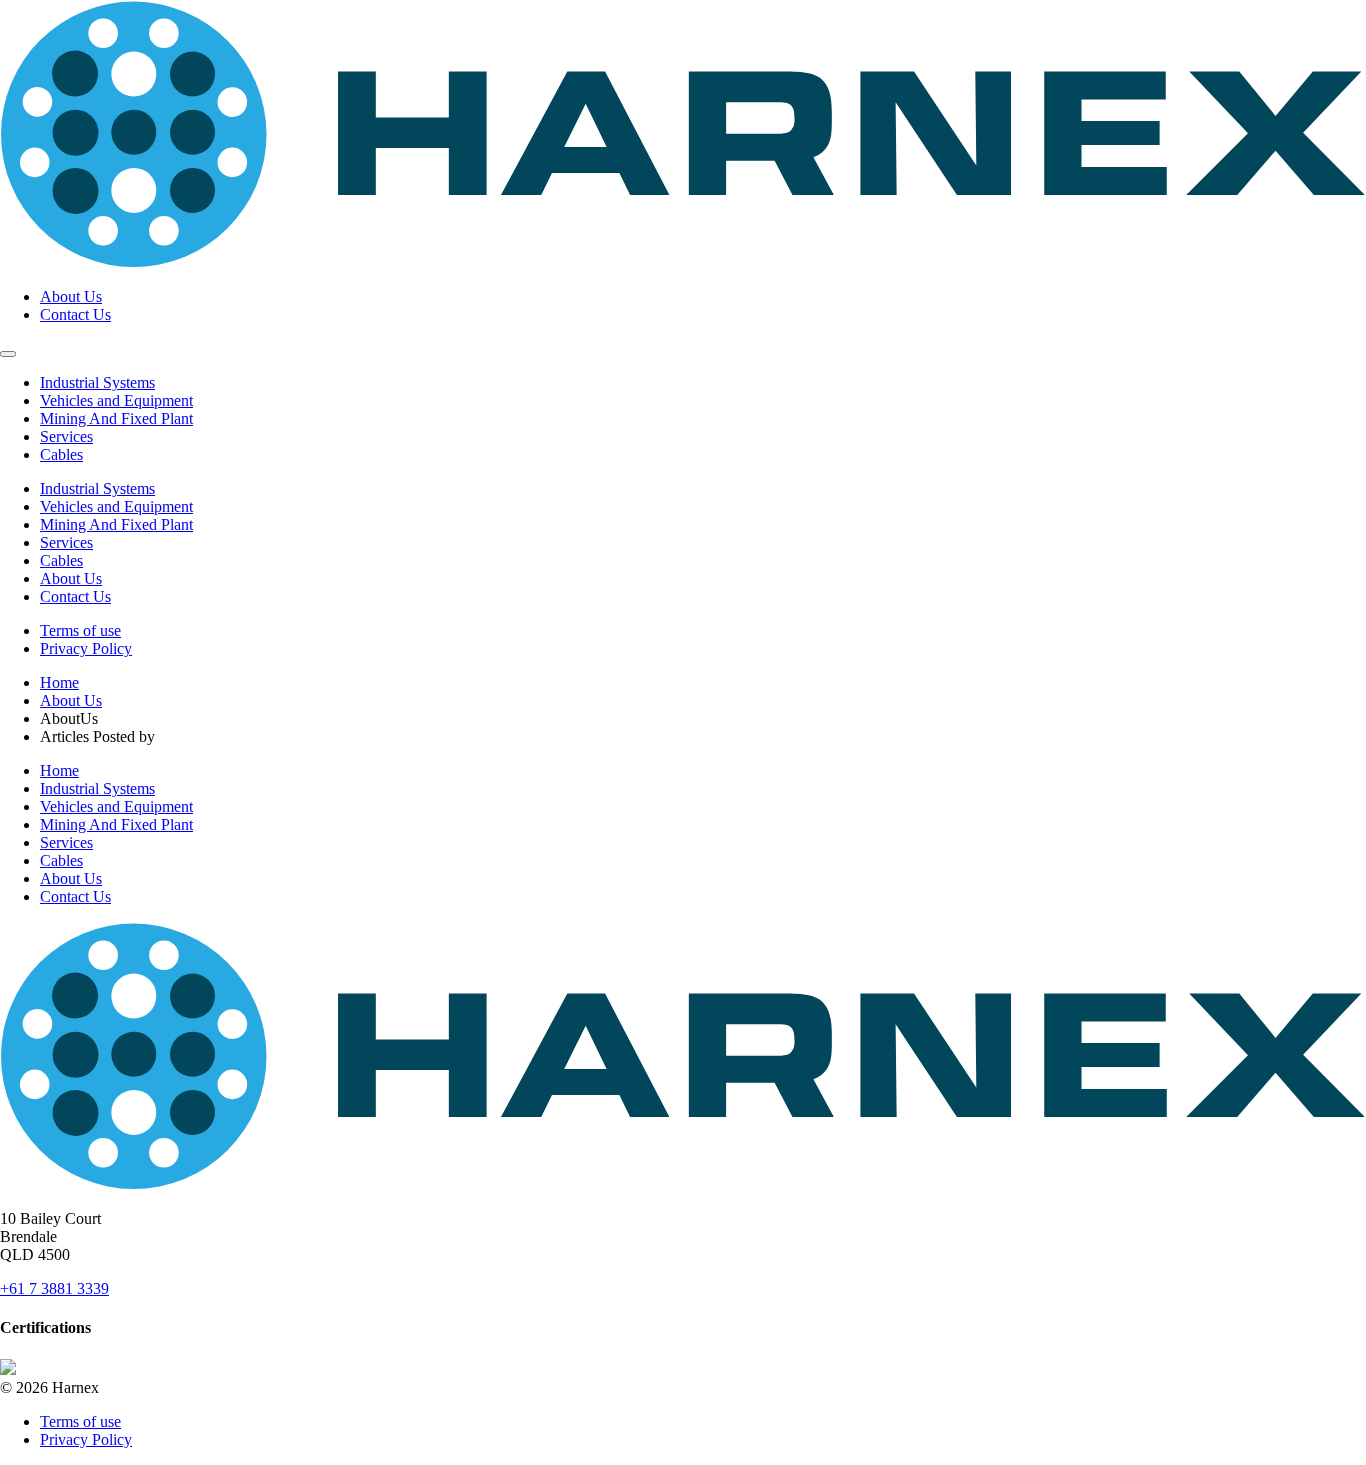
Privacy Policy (86, 648)
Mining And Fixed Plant (116, 418)
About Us (71, 296)
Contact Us (75, 314)
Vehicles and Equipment (116, 400)
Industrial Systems (97, 382)
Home (59, 682)
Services (66, 436)
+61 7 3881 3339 (54, 1288)
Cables (61, 454)
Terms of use (80, 630)
